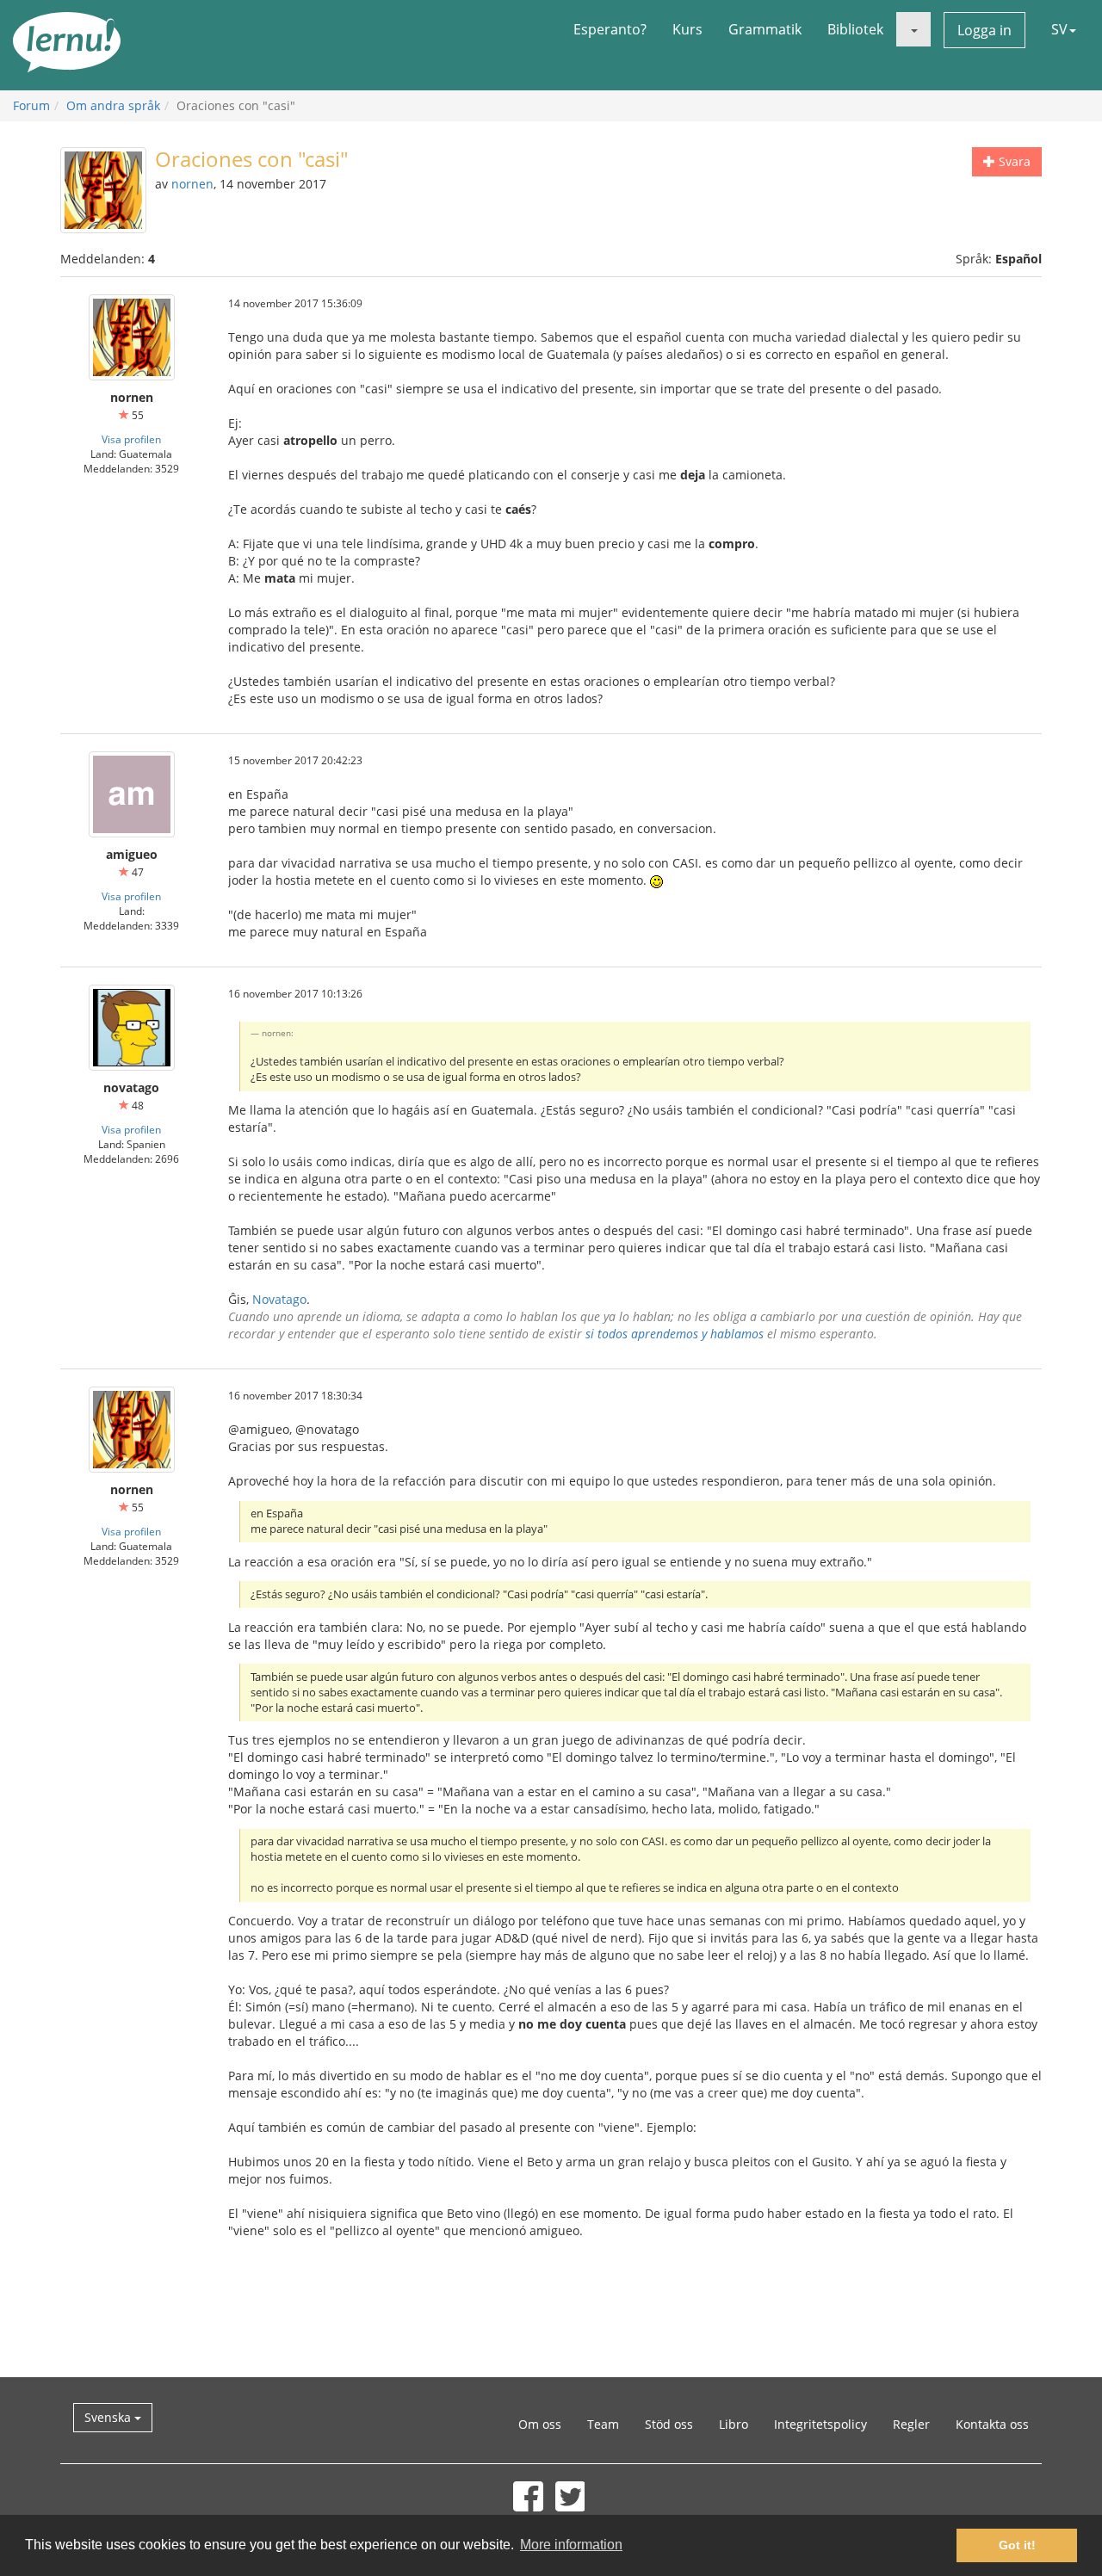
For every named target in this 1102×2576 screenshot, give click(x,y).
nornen (192, 184)
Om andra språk (113, 105)
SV (1059, 29)
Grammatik (765, 29)
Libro (734, 2424)
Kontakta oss (992, 2424)
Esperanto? (610, 29)
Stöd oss (669, 2424)
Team (603, 2424)
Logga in (984, 30)
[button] (913, 29)
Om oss (540, 2424)
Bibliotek (855, 29)
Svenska (109, 2417)
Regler (911, 2424)
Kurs (687, 29)
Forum (31, 105)
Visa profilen (131, 439)
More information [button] (571, 2545)
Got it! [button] (1017, 2545)
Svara (1013, 161)
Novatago (279, 1299)
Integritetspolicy (820, 2424)
